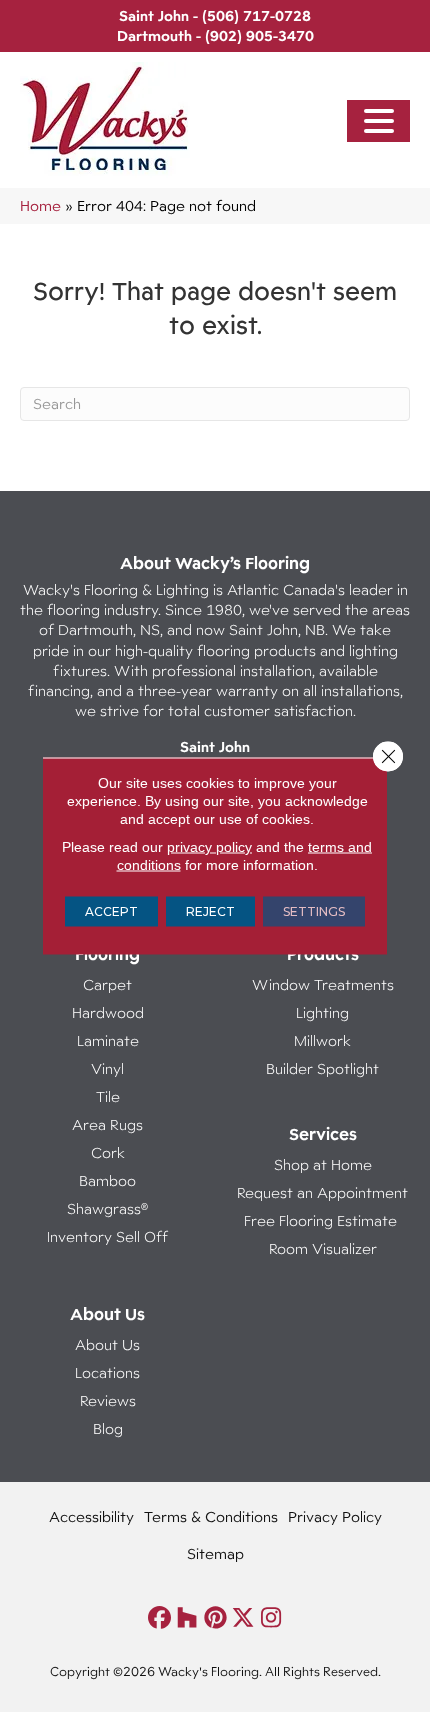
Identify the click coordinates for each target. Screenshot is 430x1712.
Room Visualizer (323, 1248)
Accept (111, 911)
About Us (107, 1344)
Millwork (322, 1040)
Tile (108, 1096)
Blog (108, 1428)
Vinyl (107, 1068)
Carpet (107, 984)
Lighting (322, 1012)
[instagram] (271, 1618)
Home (40, 205)
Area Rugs (107, 1124)
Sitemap (215, 1553)
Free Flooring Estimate (322, 1220)
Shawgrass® (107, 1208)
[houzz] (187, 1618)
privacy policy (209, 847)
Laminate (108, 1040)
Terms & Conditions (211, 1516)
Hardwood (108, 1012)
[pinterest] (215, 1618)
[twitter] (243, 1618)
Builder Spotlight (322, 1068)
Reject (210, 911)
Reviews (108, 1400)
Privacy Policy (335, 1516)
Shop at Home (323, 1164)
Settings (314, 911)
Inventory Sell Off (107, 1236)
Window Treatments (323, 984)
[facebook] (159, 1618)
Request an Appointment (322, 1192)
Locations (107, 1372)
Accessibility (91, 1516)
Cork (108, 1152)
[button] (379, 121)
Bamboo (107, 1180)
